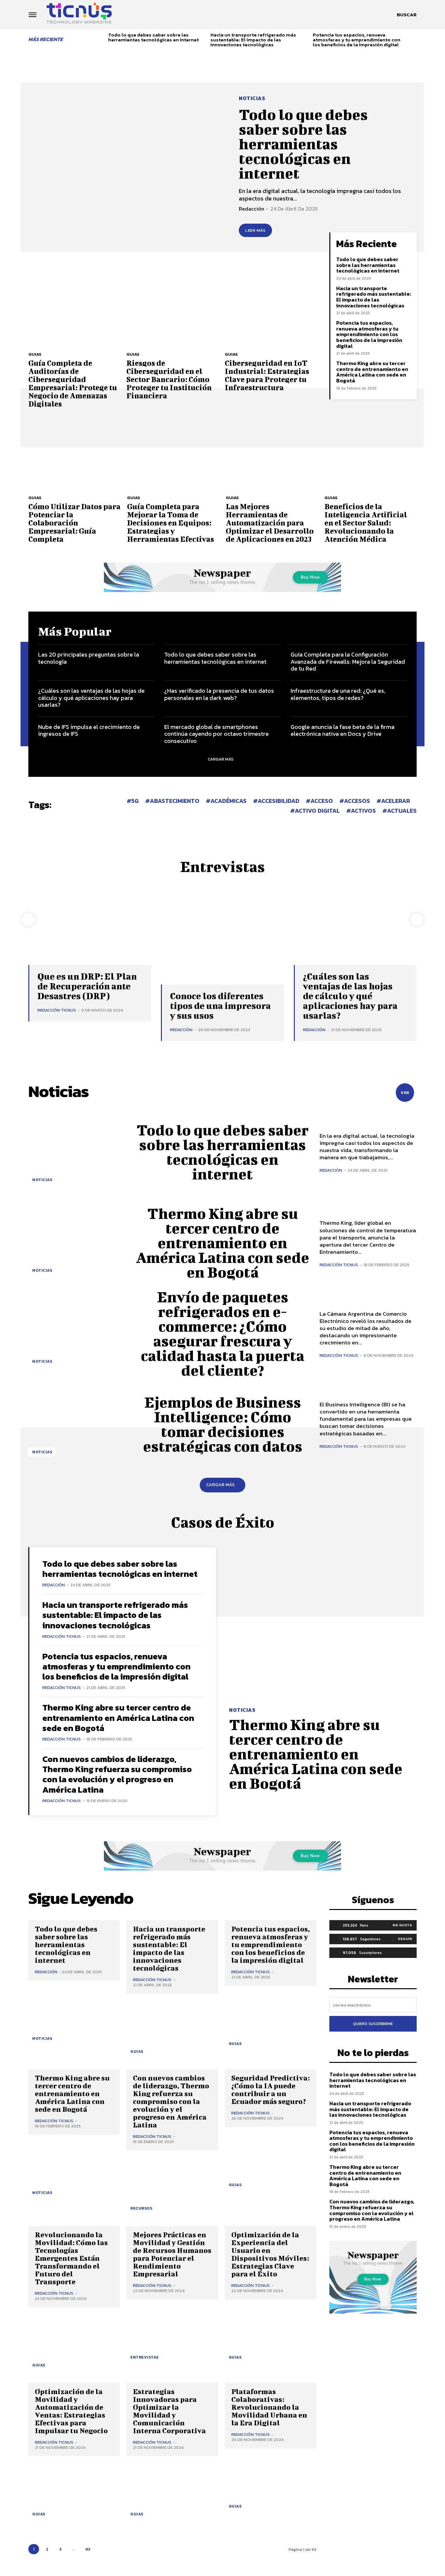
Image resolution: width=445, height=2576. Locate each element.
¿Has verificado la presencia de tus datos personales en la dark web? (219, 694)
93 (88, 2549)
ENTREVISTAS (144, 2357)
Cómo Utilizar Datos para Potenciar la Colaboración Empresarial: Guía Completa (74, 523)
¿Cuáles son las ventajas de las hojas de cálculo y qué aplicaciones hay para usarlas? (91, 698)
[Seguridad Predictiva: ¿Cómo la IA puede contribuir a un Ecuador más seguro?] (271, 2161)
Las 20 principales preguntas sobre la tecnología (89, 658)
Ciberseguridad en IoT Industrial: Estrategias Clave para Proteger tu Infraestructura (267, 375)
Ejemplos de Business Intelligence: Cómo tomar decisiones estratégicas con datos (223, 1424)
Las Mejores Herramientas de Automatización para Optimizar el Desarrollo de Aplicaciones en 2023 (270, 523)
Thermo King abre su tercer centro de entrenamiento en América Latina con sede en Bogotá (372, 372)
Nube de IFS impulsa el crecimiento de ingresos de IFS (89, 730)
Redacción (251, 209)
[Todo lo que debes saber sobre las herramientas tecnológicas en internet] (125, 166)
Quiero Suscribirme (373, 2024)
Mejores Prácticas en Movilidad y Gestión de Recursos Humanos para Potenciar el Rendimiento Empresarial (172, 2254)
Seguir (405, 1939)
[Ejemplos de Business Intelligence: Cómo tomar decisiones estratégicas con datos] (77, 1424)
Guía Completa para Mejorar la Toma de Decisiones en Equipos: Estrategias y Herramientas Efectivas (171, 523)
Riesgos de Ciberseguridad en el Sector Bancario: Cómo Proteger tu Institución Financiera (169, 379)
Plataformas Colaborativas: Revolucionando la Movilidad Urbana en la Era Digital (269, 2407)
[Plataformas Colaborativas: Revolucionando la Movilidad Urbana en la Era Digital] (271, 2483)
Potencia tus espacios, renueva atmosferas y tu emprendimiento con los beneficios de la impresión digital (357, 40)
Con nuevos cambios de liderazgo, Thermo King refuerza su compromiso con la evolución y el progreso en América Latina (117, 1774)
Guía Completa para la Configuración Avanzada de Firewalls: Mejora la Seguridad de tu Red (348, 661)
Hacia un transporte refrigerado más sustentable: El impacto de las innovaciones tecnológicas (253, 40)
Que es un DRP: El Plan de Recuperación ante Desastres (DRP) (87, 986)
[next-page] (414, 38)
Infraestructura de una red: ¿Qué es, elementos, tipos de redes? (338, 694)
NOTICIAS (252, 98)
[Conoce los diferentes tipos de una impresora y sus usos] (222, 938)
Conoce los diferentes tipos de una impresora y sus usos (220, 1006)
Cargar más (221, 759)
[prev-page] (101, 38)
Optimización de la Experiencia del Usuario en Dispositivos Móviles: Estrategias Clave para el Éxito (270, 2254)
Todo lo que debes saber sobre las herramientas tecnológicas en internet (153, 37)
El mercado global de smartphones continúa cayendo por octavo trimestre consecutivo (216, 734)
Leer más (255, 230)
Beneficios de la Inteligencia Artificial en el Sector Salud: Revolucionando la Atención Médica (366, 523)
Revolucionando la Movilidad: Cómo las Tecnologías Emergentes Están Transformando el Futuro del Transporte (71, 2258)
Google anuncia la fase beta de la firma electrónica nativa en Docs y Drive (343, 730)
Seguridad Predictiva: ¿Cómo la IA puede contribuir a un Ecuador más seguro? (271, 2089)
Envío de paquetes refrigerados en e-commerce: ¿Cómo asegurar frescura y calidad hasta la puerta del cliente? (223, 1333)
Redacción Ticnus (57, 1010)
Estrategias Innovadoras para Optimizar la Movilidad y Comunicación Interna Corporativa (169, 2411)
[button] (407, 15)
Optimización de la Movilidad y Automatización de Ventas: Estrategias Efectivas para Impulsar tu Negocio (71, 2411)
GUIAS (35, 354)
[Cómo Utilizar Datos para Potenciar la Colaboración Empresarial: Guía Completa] (74, 456)
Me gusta (402, 1925)
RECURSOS (141, 2208)
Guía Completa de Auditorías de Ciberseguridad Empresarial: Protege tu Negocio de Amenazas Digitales (73, 383)
